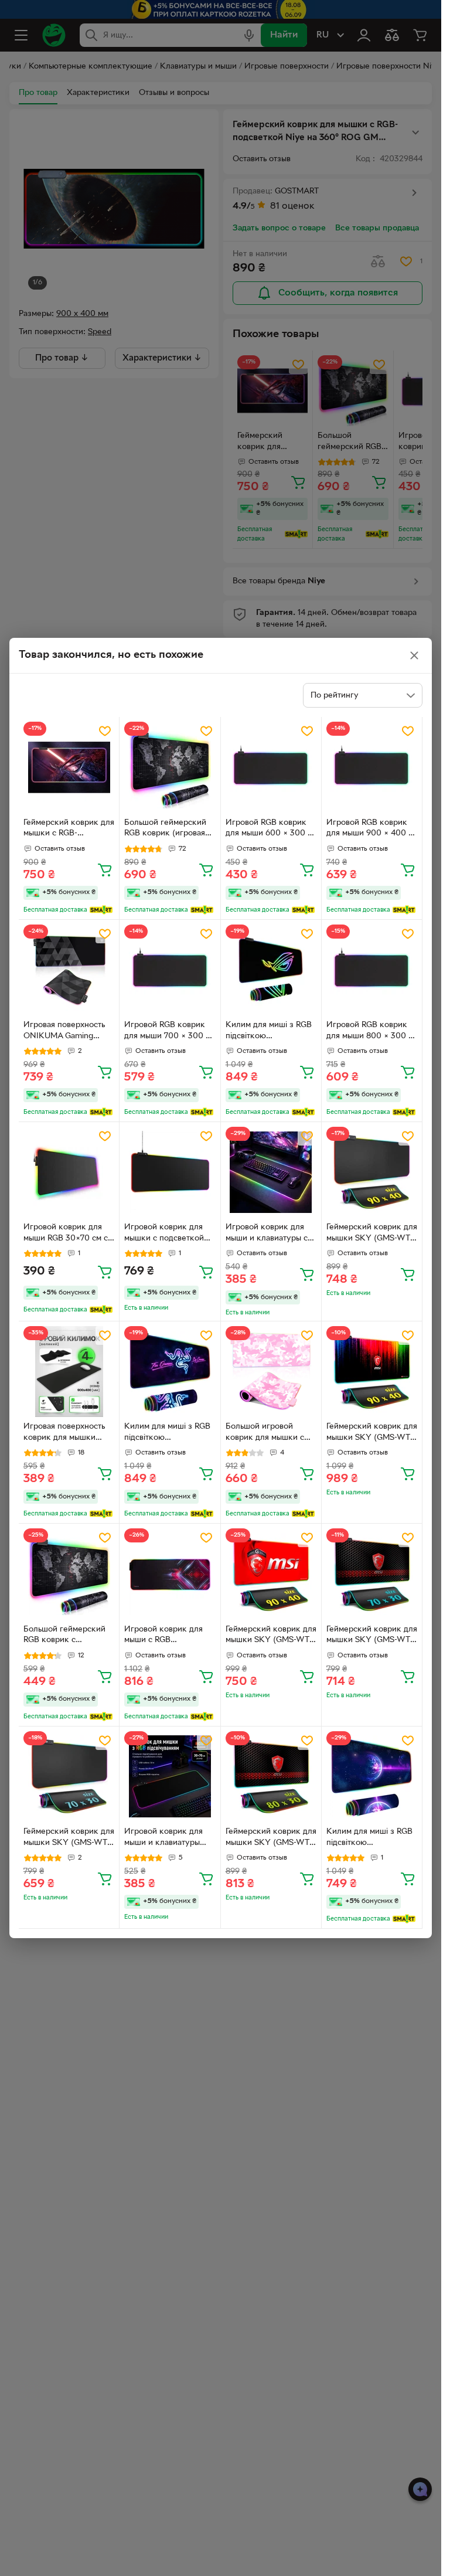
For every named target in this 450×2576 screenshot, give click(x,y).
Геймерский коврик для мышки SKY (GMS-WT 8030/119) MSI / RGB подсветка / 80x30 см (271, 1838)
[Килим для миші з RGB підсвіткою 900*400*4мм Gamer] (170, 1372)
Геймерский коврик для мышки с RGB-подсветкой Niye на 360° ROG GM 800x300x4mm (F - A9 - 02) (69, 830)
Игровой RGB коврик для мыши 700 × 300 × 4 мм (167, 1032)
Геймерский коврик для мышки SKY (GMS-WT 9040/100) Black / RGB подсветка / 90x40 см (372, 1234)
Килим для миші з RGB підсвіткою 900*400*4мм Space (369, 1838)
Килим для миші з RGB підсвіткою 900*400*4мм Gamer (167, 1433)
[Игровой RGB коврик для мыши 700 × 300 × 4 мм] (170, 970)
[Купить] (105, 869)
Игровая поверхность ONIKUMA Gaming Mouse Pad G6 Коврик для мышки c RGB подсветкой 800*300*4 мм (67, 1032)
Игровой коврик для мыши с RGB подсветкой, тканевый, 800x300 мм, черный (168, 1636)
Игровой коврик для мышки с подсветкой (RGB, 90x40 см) (164, 1234)
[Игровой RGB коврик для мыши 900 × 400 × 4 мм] (372, 767)
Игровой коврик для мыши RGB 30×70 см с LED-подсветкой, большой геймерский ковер (66, 1234)
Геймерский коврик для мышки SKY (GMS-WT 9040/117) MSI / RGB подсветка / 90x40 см (271, 1636)
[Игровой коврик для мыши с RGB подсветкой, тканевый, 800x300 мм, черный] (170, 1574)
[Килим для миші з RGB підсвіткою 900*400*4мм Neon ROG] (271, 970)
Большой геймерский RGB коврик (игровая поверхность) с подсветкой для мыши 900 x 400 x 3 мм (166, 830)
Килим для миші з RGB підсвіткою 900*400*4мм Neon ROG (269, 1032)
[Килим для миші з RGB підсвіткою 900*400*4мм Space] (372, 1777)
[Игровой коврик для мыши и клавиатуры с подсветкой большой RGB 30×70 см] (271, 1172)
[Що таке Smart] (101, 910)
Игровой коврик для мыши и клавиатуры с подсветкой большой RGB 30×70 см (267, 1234)
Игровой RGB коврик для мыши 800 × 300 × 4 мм (370, 1032)
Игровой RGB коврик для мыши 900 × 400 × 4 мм (370, 830)
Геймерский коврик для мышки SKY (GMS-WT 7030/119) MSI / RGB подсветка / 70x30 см (372, 1636)
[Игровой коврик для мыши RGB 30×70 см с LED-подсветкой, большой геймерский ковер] (69, 1172)
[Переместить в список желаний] (105, 731)
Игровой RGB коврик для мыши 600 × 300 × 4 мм (269, 830)
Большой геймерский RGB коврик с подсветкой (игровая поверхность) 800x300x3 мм (64, 1636)
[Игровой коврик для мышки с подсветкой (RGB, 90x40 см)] (170, 1172)
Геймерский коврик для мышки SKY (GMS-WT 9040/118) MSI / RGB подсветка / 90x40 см (372, 1433)
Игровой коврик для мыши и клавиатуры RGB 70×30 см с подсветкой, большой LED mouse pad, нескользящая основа (166, 1838)
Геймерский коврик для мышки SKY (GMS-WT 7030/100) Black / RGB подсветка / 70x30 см (69, 1838)
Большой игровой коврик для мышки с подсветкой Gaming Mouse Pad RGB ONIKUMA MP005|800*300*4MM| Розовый (269, 1433)
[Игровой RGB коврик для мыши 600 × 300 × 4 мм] (271, 767)
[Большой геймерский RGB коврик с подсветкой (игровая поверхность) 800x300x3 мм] (69, 1574)
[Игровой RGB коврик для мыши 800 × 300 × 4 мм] (372, 970)
